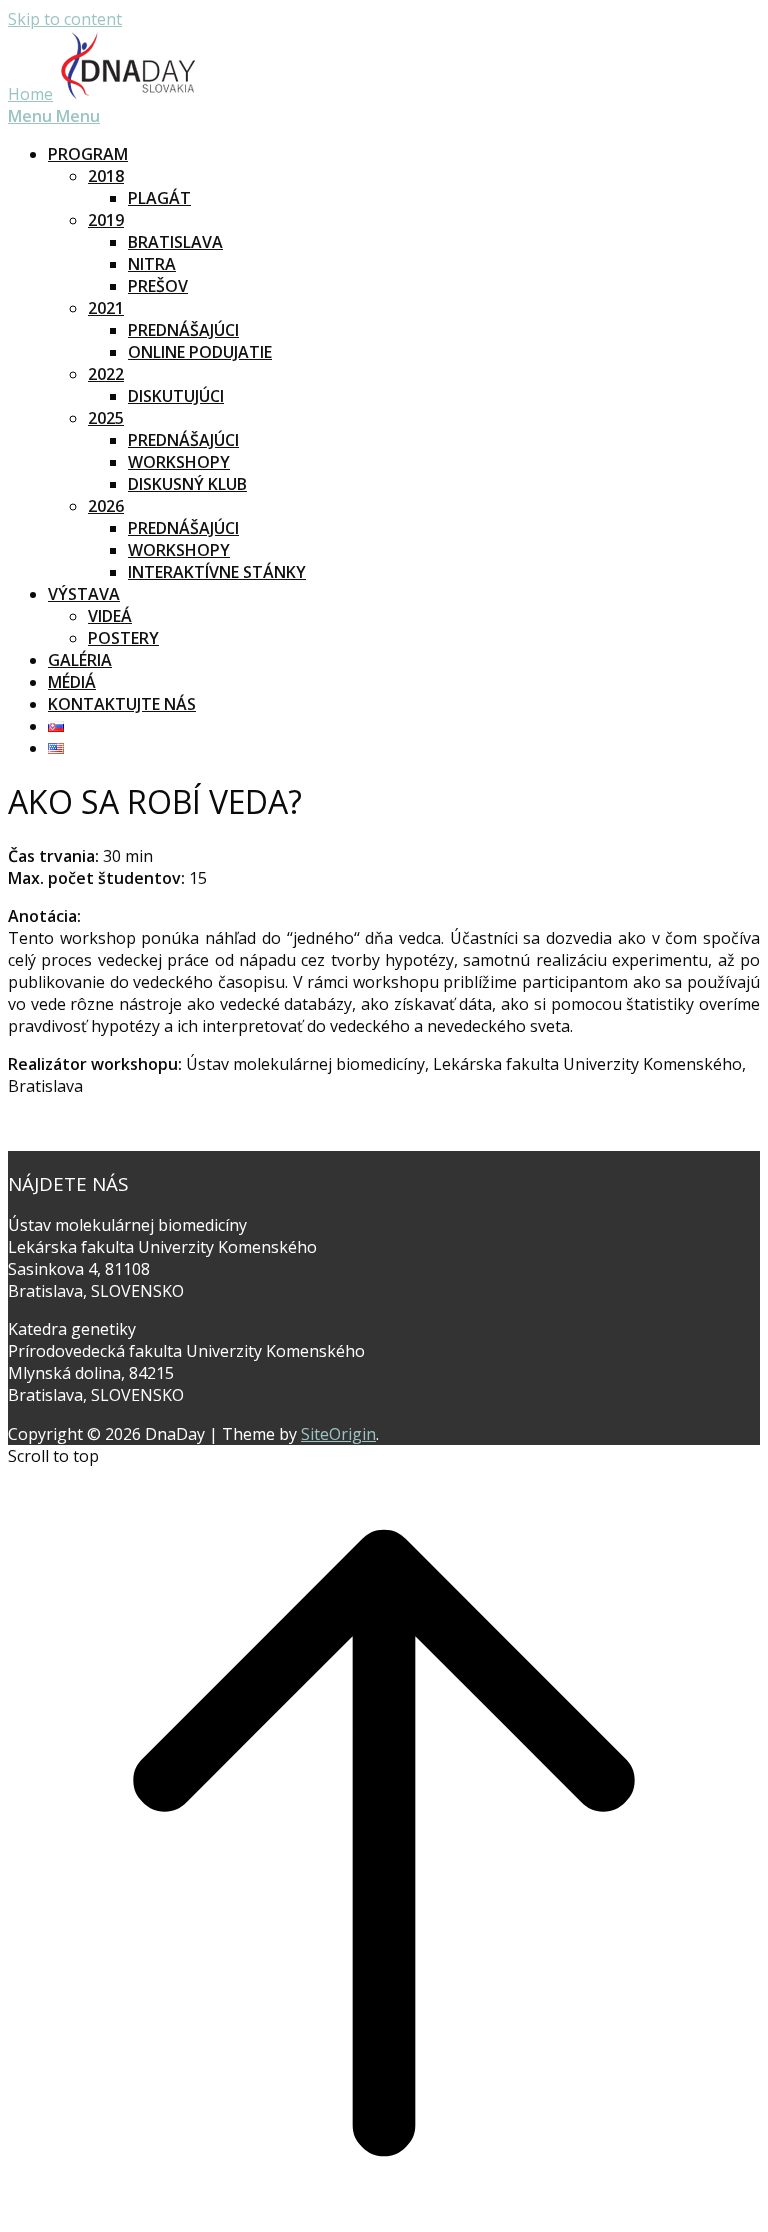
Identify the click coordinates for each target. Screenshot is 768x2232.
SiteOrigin (338, 1434)
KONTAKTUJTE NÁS (122, 704)
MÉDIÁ (72, 682)
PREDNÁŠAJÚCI (183, 330)
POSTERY (123, 638)
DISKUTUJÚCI (176, 396)
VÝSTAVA (84, 594)
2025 (106, 418)
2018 (106, 176)
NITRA (152, 264)
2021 (106, 308)
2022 (106, 374)
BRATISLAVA (175, 242)
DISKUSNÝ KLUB (187, 484)
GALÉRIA (80, 660)
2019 (106, 220)
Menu (54, 116)
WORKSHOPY (179, 462)
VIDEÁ (110, 616)
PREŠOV (158, 286)
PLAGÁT (159, 198)
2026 (106, 506)
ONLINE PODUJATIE (200, 352)
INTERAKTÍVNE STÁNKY (217, 572)
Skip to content (65, 19)
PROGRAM (88, 154)
